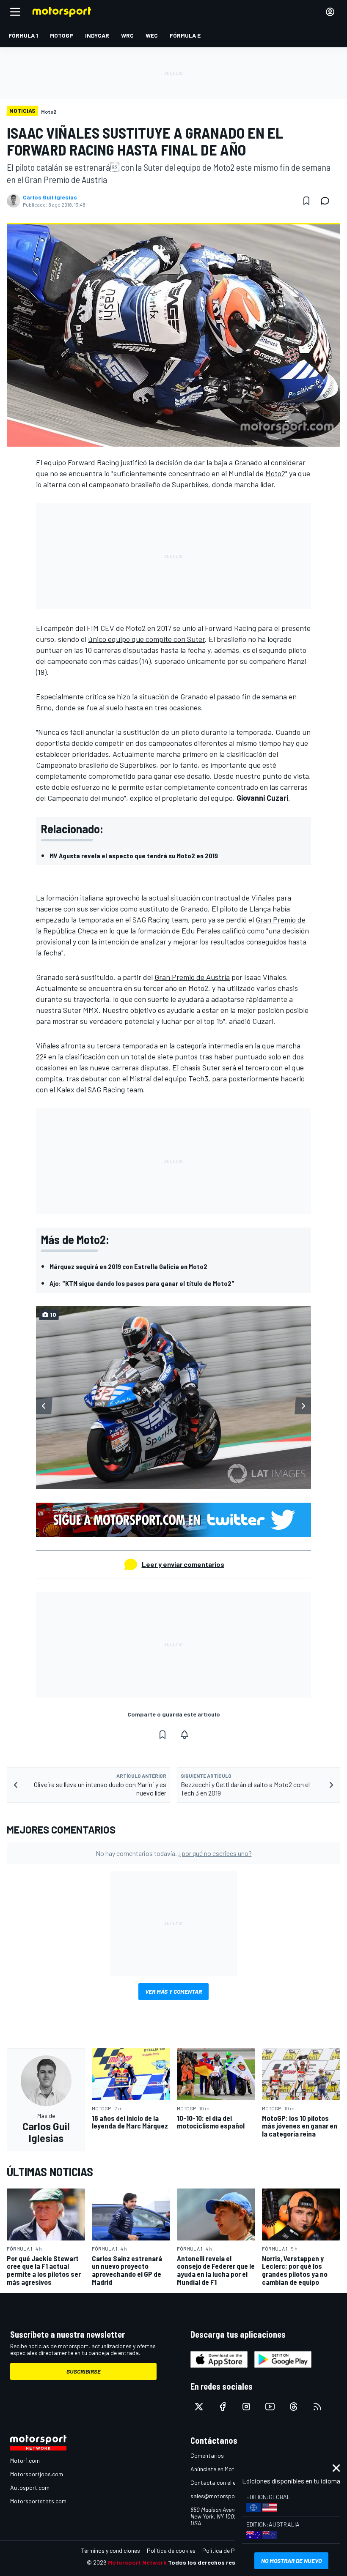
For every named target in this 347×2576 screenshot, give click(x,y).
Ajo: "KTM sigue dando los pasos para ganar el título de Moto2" (142, 1283)
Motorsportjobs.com (37, 2474)
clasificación (85, 1056)
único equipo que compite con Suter (146, 639)
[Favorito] (306, 201)
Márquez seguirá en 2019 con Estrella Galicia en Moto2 (128, 1266)
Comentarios (207, 2455)
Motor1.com (25, 2460)
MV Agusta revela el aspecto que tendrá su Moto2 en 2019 (134, 855)
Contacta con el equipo (220, 2482)
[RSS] (317, 2407)
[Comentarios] (328, 201)
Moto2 (275, 473)
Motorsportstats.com (38, 2501)
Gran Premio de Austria (192, 977)
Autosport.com (30, 2487)
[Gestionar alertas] (185, 1735)
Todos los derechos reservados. (214, 2562)
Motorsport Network (137, 2562)
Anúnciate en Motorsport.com (229, 2469)
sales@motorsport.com (221, 2496)
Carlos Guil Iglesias (50, 197)
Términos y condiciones (111, 2550)
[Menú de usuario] (330, 12)
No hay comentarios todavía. (174, 1853)
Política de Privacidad (231, 2550)
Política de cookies (171, 2550)
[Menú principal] (15, 12)
